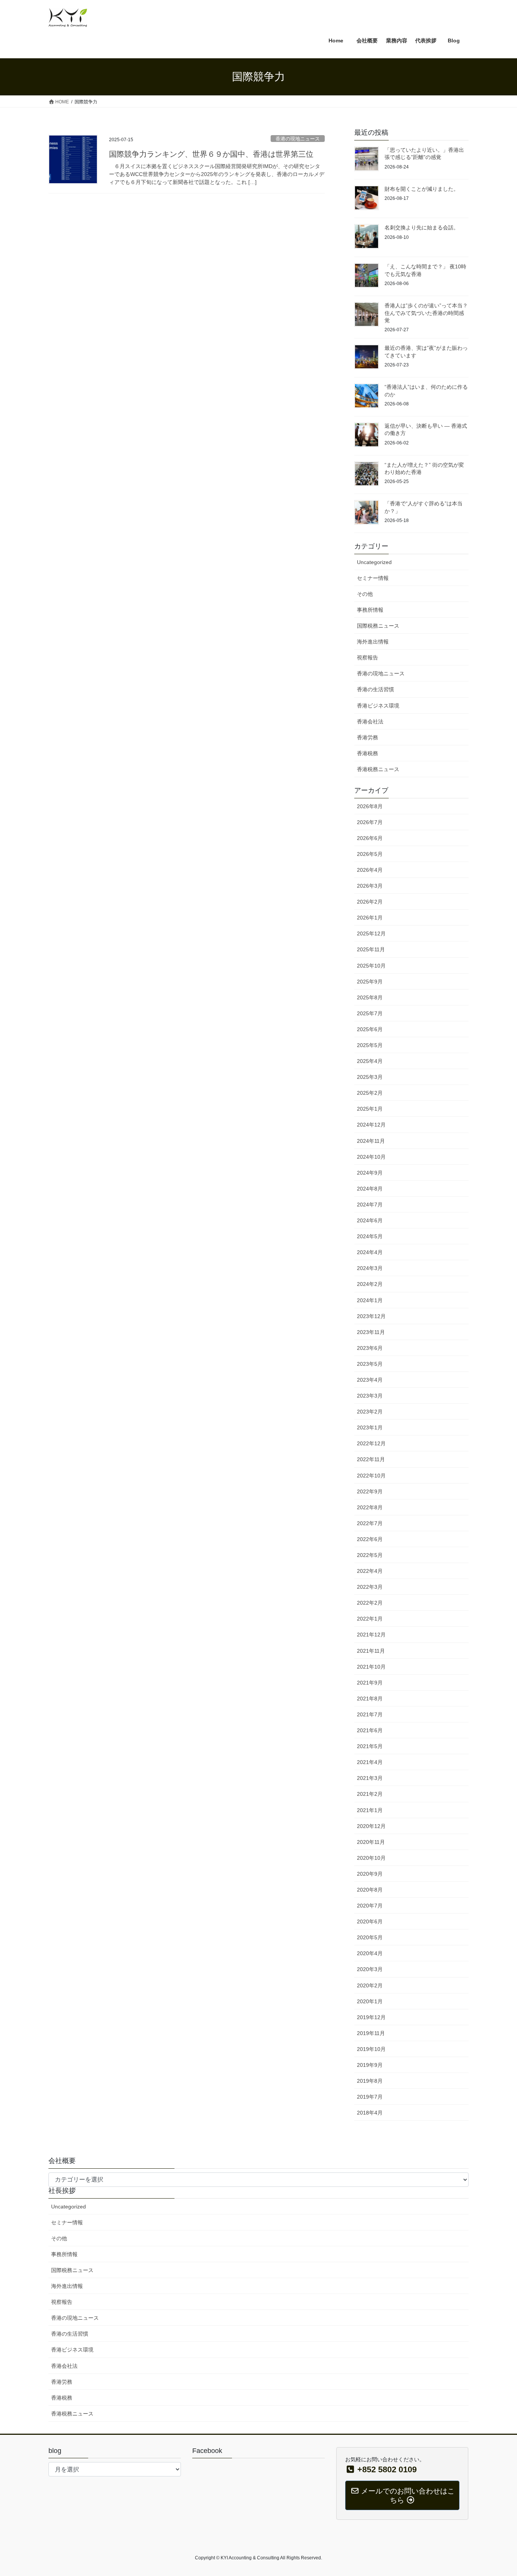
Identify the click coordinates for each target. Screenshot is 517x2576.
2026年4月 (370, 870)
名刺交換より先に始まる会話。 (422, 228)
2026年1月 (370, 918)
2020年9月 (370, 1874)
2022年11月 (371, 1459)
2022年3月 (370, 1587)
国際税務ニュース (378, 626)
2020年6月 (370, 1921)
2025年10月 (371, 966)
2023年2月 (370, 1412)
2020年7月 (370, 1906)
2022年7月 (370, 1523)
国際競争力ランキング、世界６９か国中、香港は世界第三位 (211, 154)
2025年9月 (370, 982)
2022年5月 (370, 1555)
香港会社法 (370, 722)
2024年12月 (371, 1125)
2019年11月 (371, 2033)
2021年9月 (370, 1683)
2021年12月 (371, 1635)
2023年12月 (371, 1316)
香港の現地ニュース (298, 139)
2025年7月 (370, 1013)
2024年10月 (371, 1157)
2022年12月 (371, 1443)
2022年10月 (371, 1476)
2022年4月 (370, 1571)
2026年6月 (370, 838)
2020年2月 (370, 1985)
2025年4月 (370, 1061)
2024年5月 (370, 1236)
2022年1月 (370, 1619)
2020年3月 (370, 1969)
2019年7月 (370, 2097)
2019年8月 (370, 2081)
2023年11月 (371, 1332)
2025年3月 (370, 1077)
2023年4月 (370, 1380)
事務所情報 (370, 610)
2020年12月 (371, 1826)
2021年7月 (370, 1714)
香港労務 (368, 737)
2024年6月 (370, 1220)
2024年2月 (370, 1284)
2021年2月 (370, 1794)
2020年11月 (371, 1842)
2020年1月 (370, 2001)
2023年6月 (370, 1348)
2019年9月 (370, 2065)
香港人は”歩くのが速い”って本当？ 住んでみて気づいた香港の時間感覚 (426, 313)
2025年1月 (370, 1109)
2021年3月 (370, 1778)
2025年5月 (370, 1045)
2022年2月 (370, 1603)
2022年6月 (370, 1539)
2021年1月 (370, 1810)
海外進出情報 (373, 642)
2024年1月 (370, 1300)
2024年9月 (370, 1173)
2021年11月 (371, 1651)
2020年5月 (370, 1937)
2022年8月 (370, 1507)
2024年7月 (370, 1205)
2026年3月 (370, 886)
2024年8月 (370, 1189)
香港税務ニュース (378, 769)
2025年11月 (371, 949)
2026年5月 (370, 854)
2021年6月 (370, 1730)
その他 (365, 594)
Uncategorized (374, 562)
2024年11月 (371, 1141)
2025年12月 (371, 933)
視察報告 (368, 658)
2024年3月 (370, 1268)
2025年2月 (370, 1093)
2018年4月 (370, 2113)
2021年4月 (370, 1762)
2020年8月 (370, 1890)
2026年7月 (370, 822)
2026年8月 (370, 806)
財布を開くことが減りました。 (422, 189)
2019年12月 (371, 2017)
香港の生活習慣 (375, 689)
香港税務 (368, 753)
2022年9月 (370, 1491)
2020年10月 (371, 1858)
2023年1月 (370, 1427)
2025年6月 (370, 1029)
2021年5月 (370, 1746)
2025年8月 (370, 997)
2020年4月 (370, 1953)
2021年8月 (370, 1699)
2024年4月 (370, 1252)
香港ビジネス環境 (378, 706)
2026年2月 (370, 902)
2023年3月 (370, 1396)
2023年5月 (370, 1364)
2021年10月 (371, 1667)
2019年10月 (371, 2049)
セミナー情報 (373, 578)
